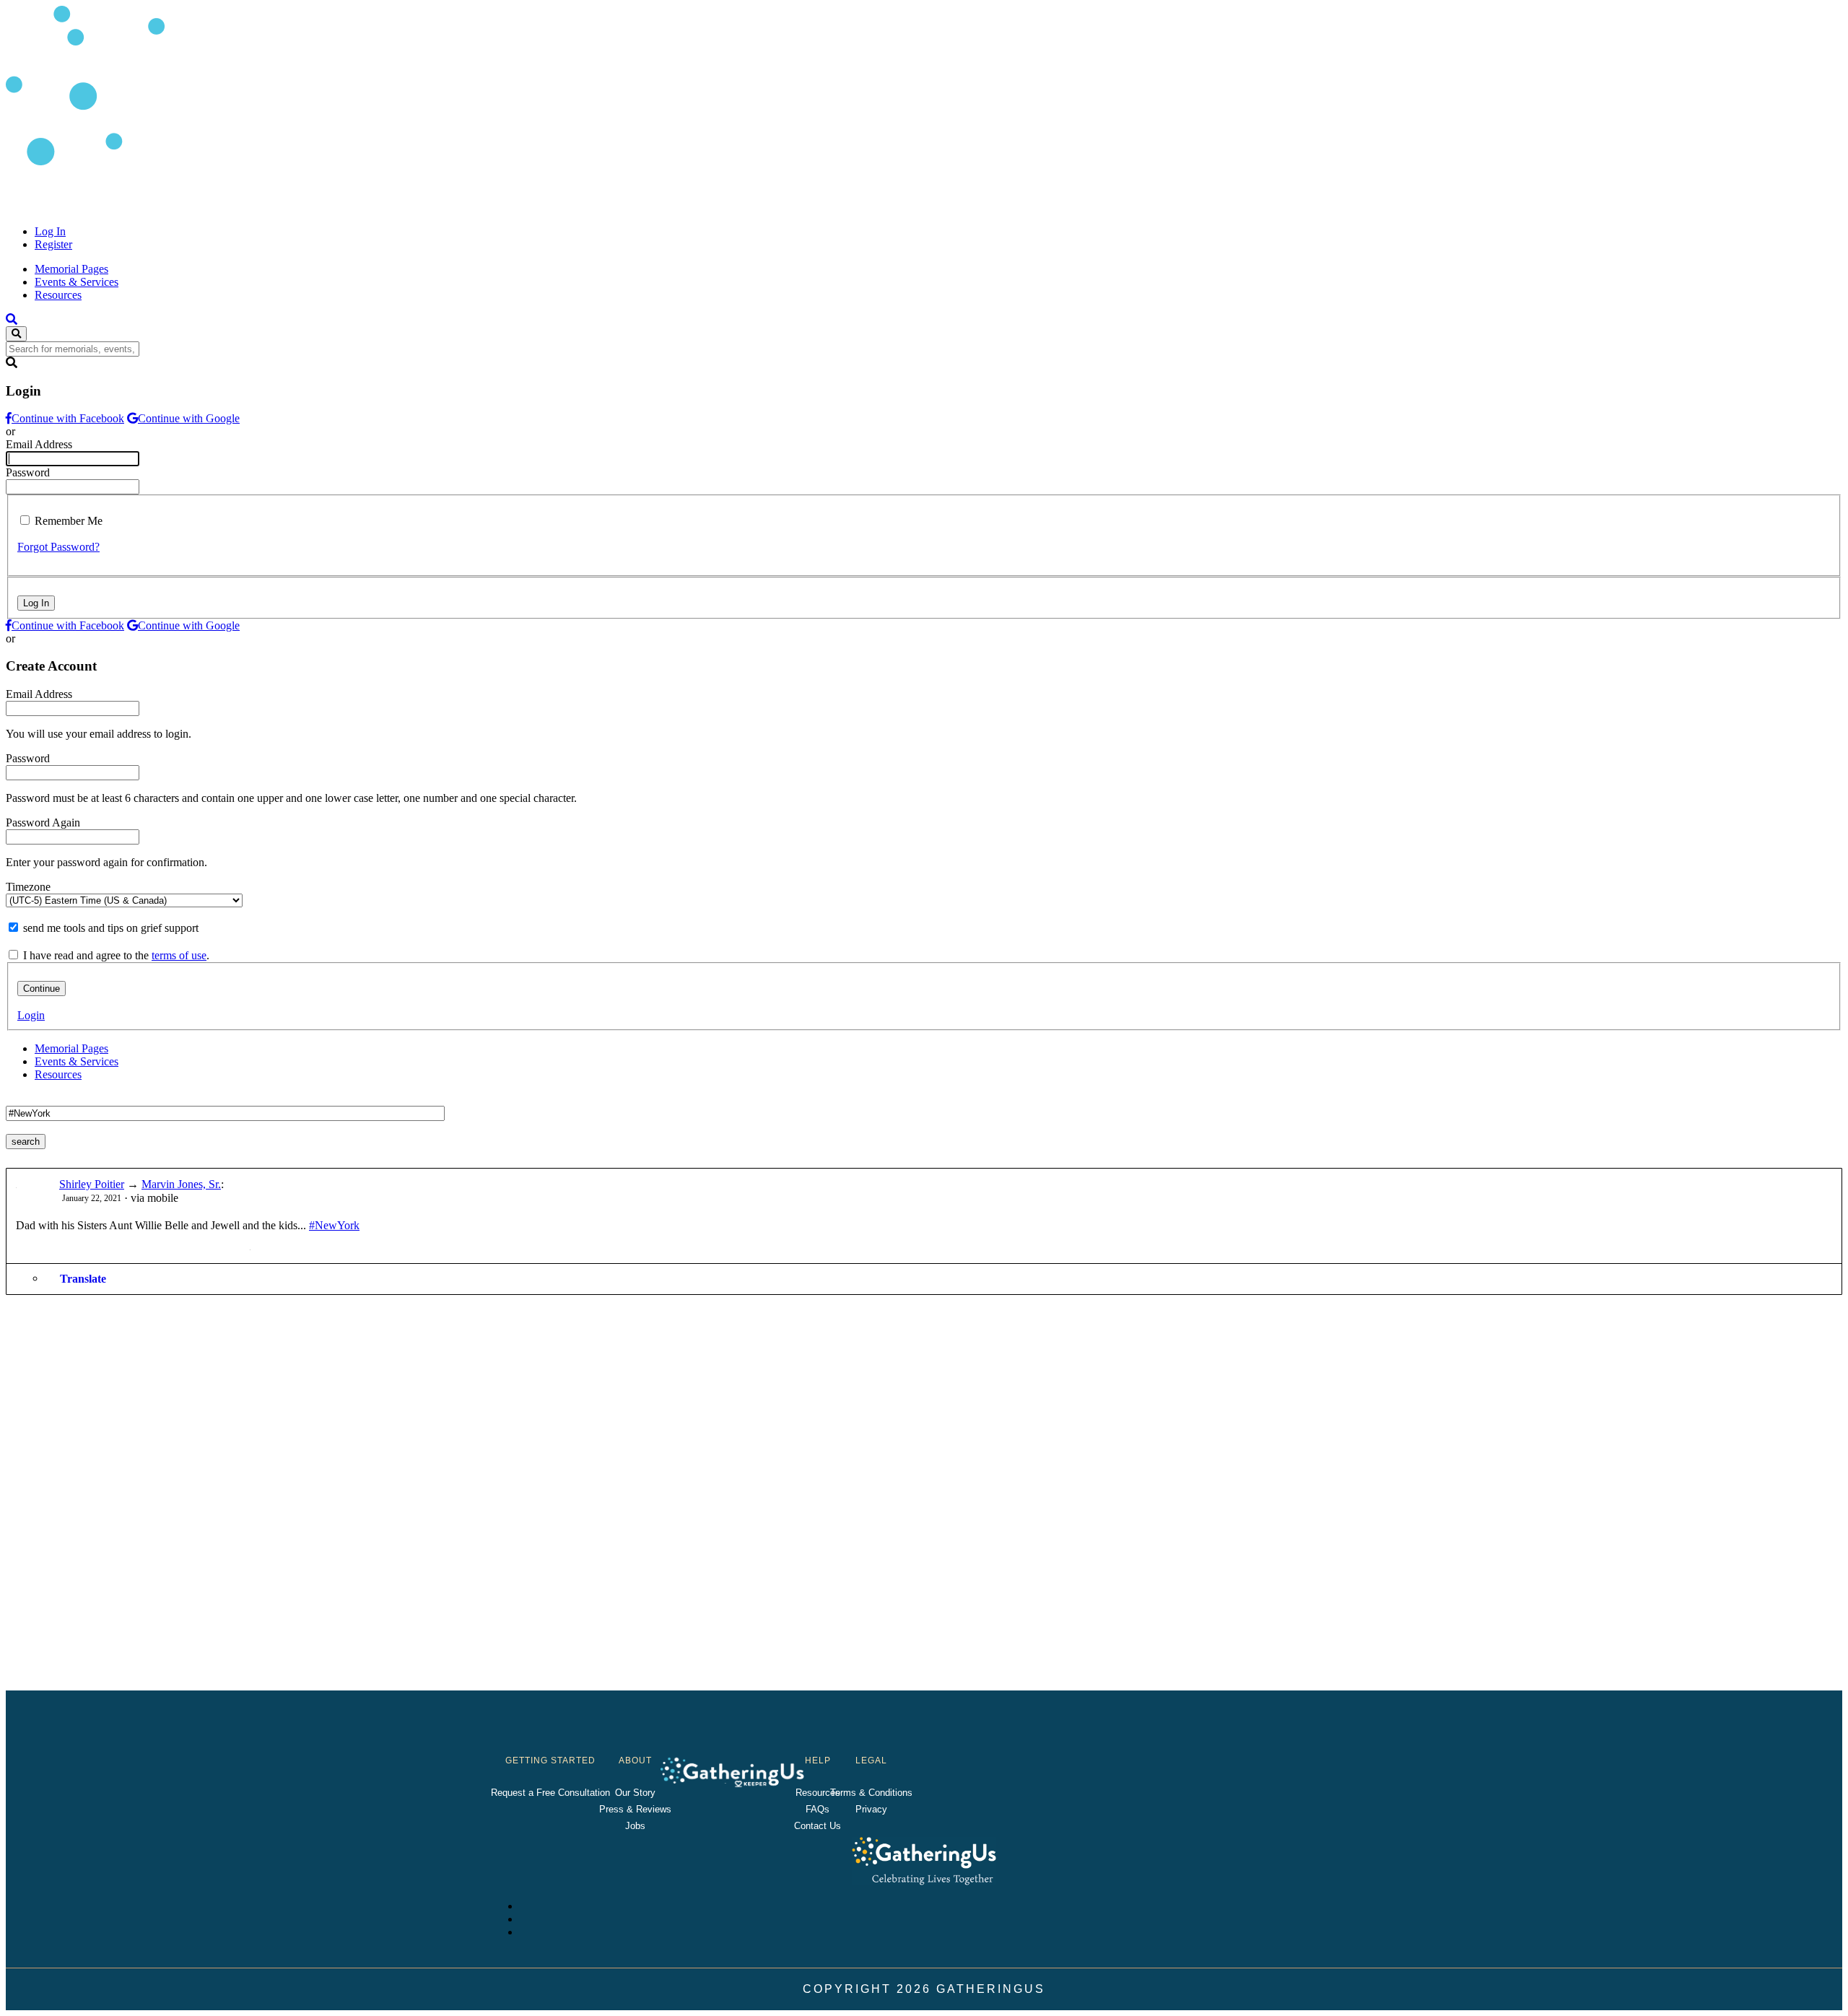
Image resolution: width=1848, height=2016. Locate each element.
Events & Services (77, 282)
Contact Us (818, 1826)
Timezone (28, 887)
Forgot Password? (58, 547)
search (26, 1142)
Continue (42, 989)
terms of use (179, 955)
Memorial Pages (71, 269)
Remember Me (69, 521)
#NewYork (334, 1225)
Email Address (39, 444)
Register (53, 244)
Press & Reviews (635, 1809)
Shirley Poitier (92, 1184)
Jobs (635, 1826)
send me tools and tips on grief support (111, 928)
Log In (50, 231)
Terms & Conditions (871, 1793)
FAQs (818, 1809)
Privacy (871, 1809)
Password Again (43, 822)
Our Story (635, 1793)
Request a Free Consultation (550, 1793)
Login (31, 1015)
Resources (58, 295)
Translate (83, 1279)
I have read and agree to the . (116, 955)
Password (28, 472)
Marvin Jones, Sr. (181, 1184)
